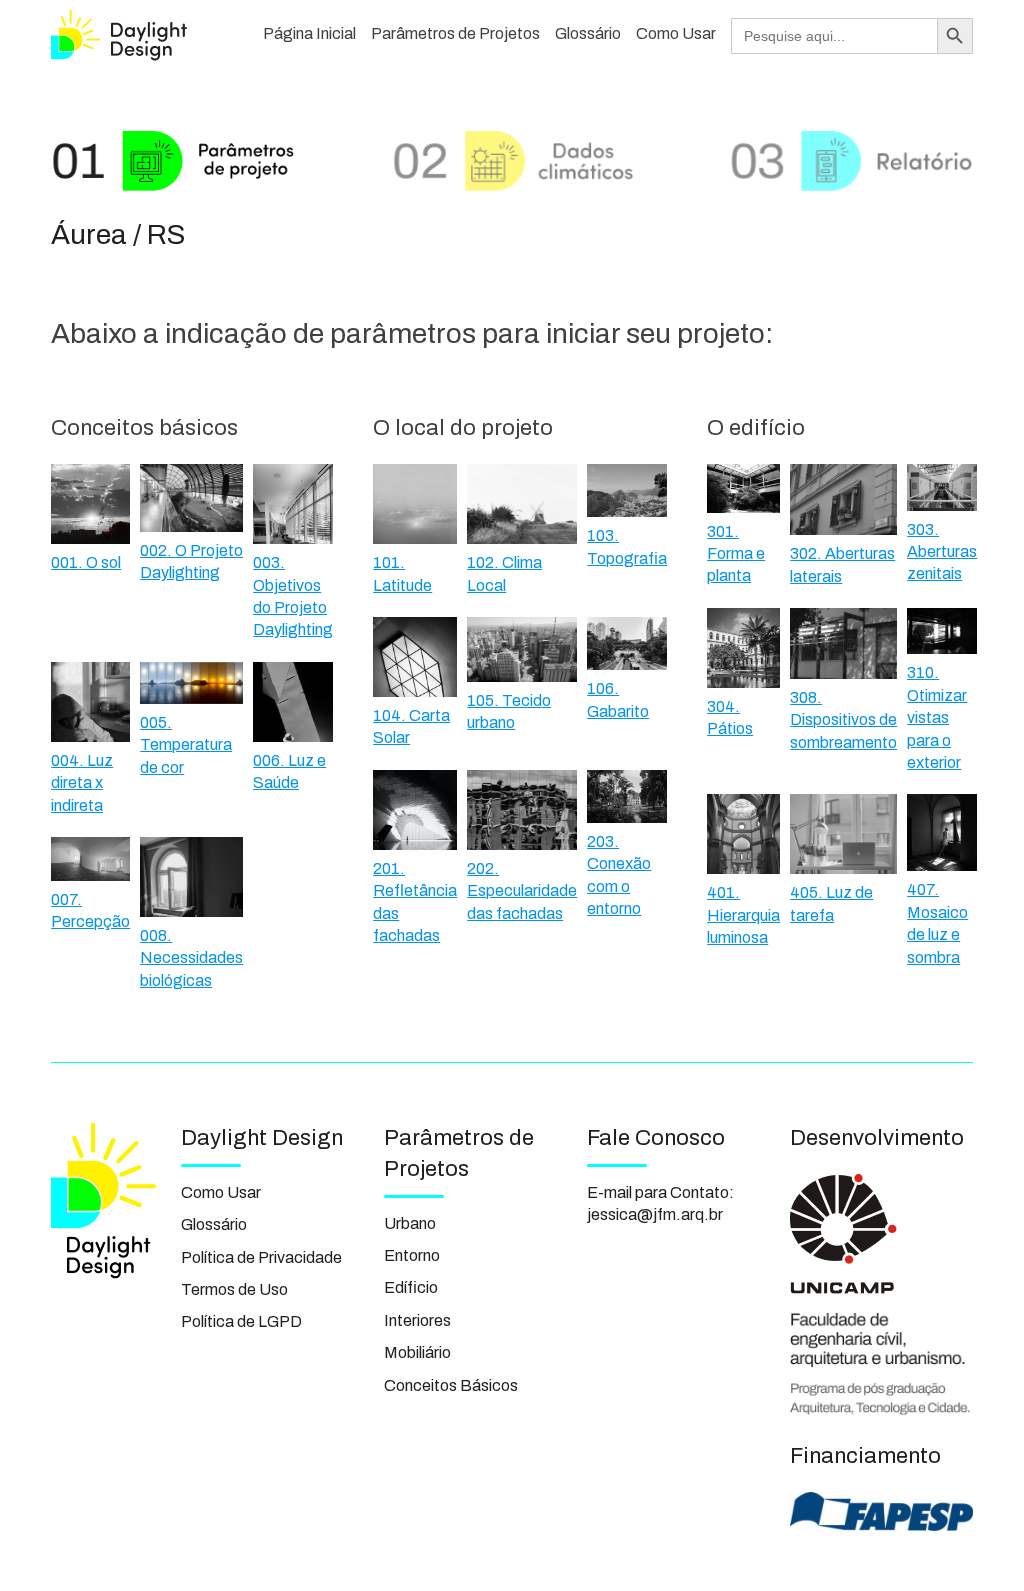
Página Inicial (309, 33)
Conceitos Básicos (451, 1385)
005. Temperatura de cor (186, 745)
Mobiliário (417, 1352)
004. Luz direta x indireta (82, 783)
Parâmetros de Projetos (455, 33)
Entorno (412, 1255)
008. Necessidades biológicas (191, 958)
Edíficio (411, 1287)
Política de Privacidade (261, 1257)
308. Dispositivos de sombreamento (843, 720)
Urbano (410, 1223)
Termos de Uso (234, 1289)
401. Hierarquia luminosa (743, 915)
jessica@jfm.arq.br (655, 1214)
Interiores (417, 1320)
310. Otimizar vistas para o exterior (937, 717)
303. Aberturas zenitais (942, 552)
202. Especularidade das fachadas (522, 891)
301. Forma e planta (736, 554)
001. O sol (86, 562)
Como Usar (676, 33)
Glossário (588, 33)
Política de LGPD (241, 1321)
